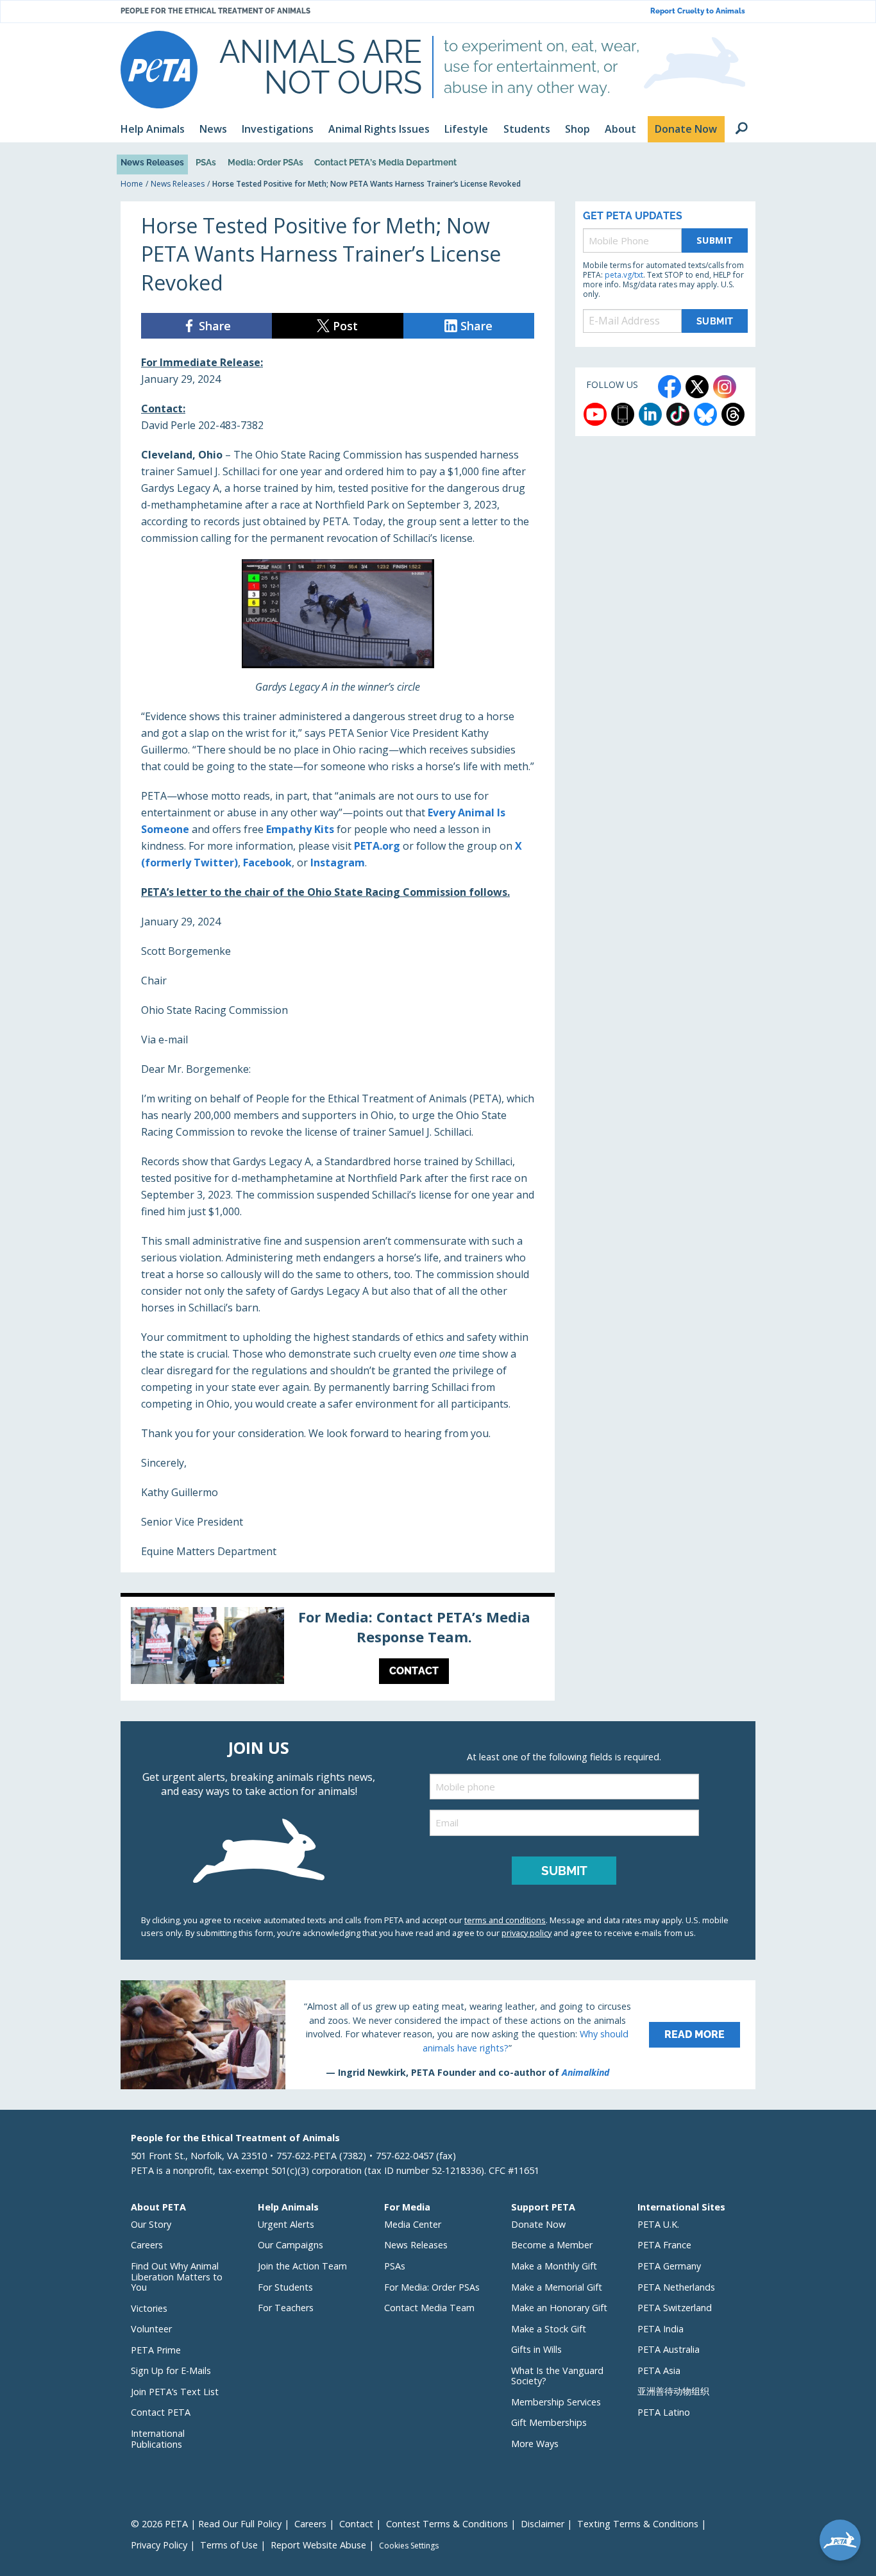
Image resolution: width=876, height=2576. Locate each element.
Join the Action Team (302, 2266)
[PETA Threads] (733, 414)
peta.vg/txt (624, 275)
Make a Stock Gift (549, 2329)
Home (132, 184)
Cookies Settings (409, 2546)
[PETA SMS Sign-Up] (623, 414)
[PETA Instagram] (725, 387)
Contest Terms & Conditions (447, 2524)
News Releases (152, 162)
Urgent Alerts (286, 2224)
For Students (285, 2287)
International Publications (158, 2439)
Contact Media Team (429, 2308)
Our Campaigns (291, 2245)
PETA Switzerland (675, 2308)
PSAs (206, 162)
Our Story (151, 2224)
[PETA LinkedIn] (650, 414)
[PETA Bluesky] (705, 414)
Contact (356, 2524)
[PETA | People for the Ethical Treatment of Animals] (159, 70)
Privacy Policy (159, 2545)
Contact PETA (161, 2412)
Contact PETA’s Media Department (385, 162)
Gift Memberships (549, 2422)
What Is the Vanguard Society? (557, 2376)
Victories (149, 2308)
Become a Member (552, 2245)
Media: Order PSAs (265, 162)
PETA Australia (669, 2349)
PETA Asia (659, 2370)
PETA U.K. (658, 2224)
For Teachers (286, 2308)
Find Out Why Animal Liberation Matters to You (177, 2277)
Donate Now (538, 2224)
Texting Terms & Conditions (638, 2524)
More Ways (535, 2444)
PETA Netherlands (676, 2287)
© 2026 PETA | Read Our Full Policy (206, 2524)
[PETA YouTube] (595, 414)
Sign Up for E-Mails (171, 2370)
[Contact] (338, 1649)
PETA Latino (664, 2412)
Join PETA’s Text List (175, 2392)
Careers (147, 2245)
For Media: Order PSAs (432, 2287)
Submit (715, 240)
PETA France (664, 2245)
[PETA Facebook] (670, 387)
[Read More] (438, 2035)
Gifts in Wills (536, 2349)
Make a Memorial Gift (557, 2287)
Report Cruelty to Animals (698, 11)
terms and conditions (505, 1920)
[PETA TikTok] (678, 414)
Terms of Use (229, 2545)
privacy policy (526, 1933)
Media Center (413, 2224)
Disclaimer (543, 2524)
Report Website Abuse (318, 2545)
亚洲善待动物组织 (673, 2391)
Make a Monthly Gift (554, 2266)
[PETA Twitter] (697, 387)
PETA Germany (669, 2266)
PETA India (661, 2329)
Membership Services (556, 2402)
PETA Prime (156, 2350)
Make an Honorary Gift (559, 2308)
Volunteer (151, 2329)
